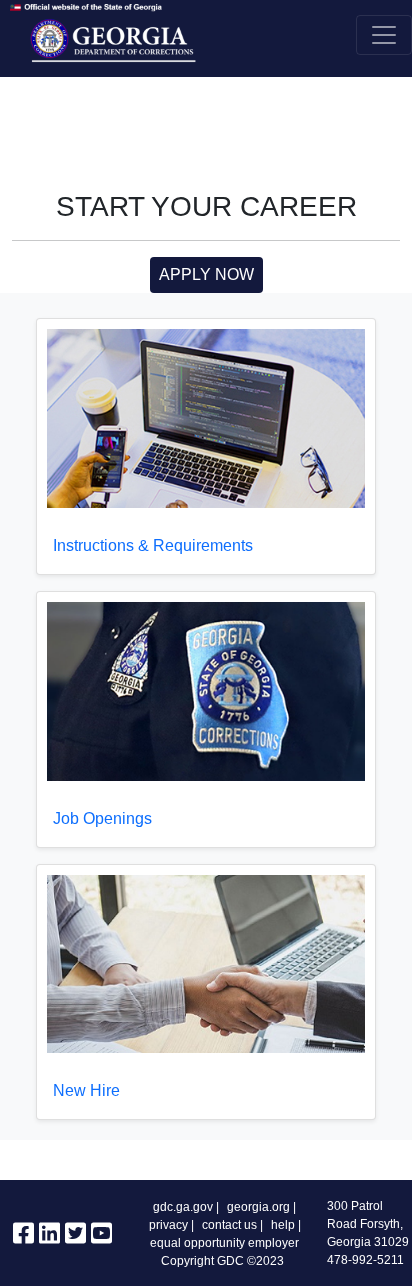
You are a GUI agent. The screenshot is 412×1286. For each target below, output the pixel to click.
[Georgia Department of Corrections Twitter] (75, 1238)
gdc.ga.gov (183, 1207)
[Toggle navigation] (384, 35)
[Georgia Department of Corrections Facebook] (23, 1238)
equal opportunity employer (224, 1243)
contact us (229, 1225)
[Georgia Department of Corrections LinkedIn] (49, 1238)
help (283, 1225)
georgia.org (258, 1207)
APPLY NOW (206, 274)
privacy (168, 1225)
